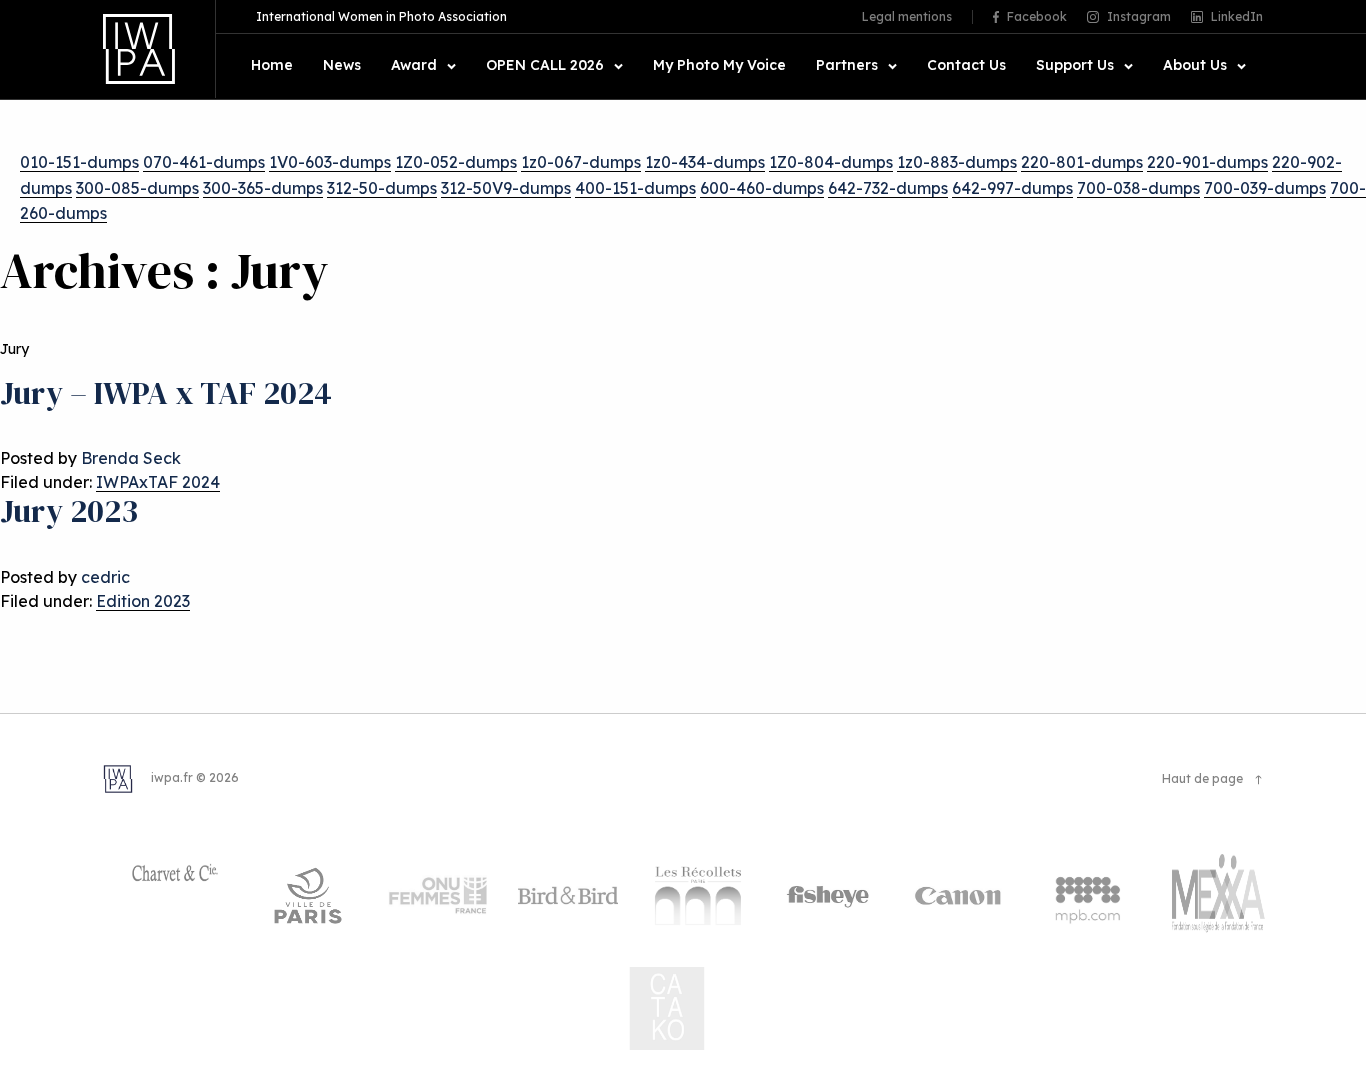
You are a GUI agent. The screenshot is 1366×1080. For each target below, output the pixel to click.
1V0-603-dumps (330, 162)
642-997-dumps (1012, 188)
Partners (847, 65)
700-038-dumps (1138, 188)
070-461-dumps (204, 162)
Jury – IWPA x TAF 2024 (166, 393)
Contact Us (966, 65)
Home (272, 65)
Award (414, 65)
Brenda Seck (131, 458)
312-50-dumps (382, 188)
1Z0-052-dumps (456, 162)
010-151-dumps (79, 162)
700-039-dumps (1265, 188)
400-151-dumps (635, 188)
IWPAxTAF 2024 (158, 482)
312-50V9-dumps (506, 188)
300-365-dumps (263, 188)
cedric (105, 577)
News (342, 65)
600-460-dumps (762, 188)
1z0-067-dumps (581, 162)
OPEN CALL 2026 (545, 65)
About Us (1195, 65)
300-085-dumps (137, 188)
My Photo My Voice (719, 65)
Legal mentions (907, 17)
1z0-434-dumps (705, 162)
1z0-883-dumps (957, 162)
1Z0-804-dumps (831, 162)
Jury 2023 (69, 511)
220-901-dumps (1207, 162)
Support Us (1075, 65)
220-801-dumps (1082, 162)
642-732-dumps (888, 188)
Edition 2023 (143, 601)
